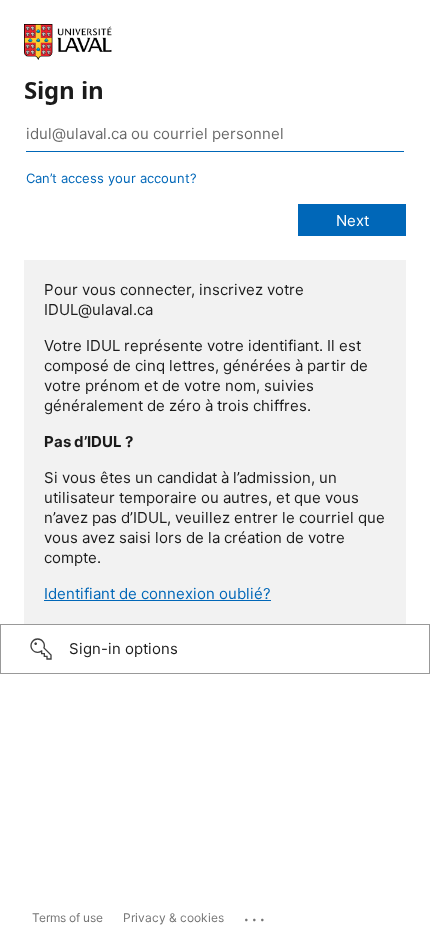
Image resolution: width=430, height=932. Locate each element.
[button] (215, 649)
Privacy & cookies (173, 917)
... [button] (256, 915)
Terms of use (67, 917)
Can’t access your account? (111, 178)
